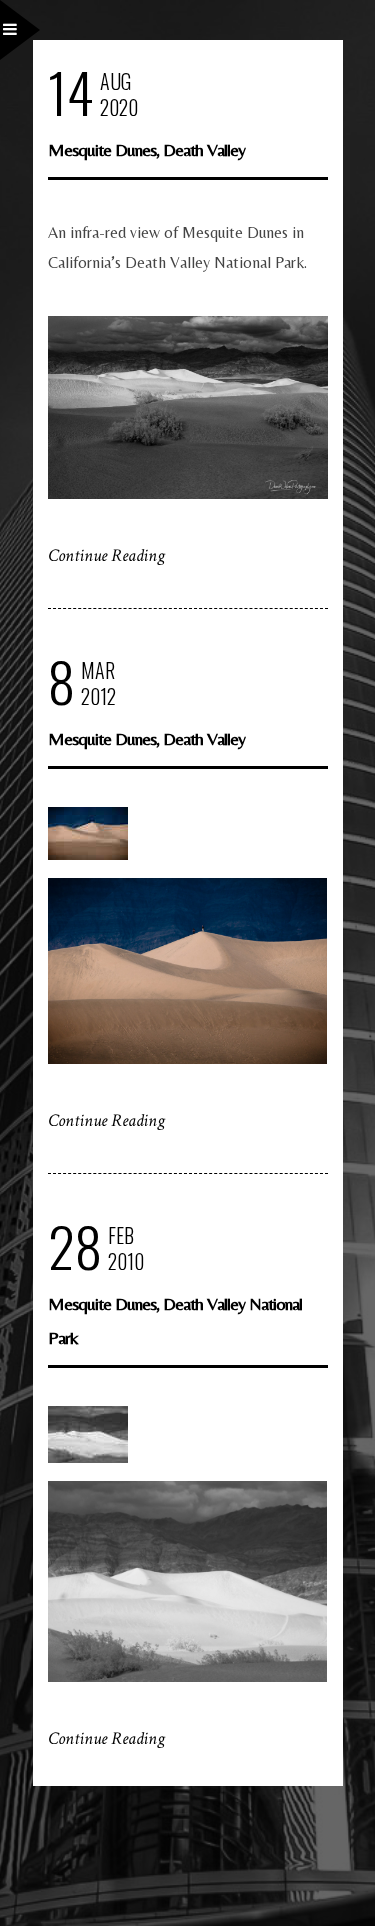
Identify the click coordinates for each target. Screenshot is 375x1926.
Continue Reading (106, 555)
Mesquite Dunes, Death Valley (146, 149)
